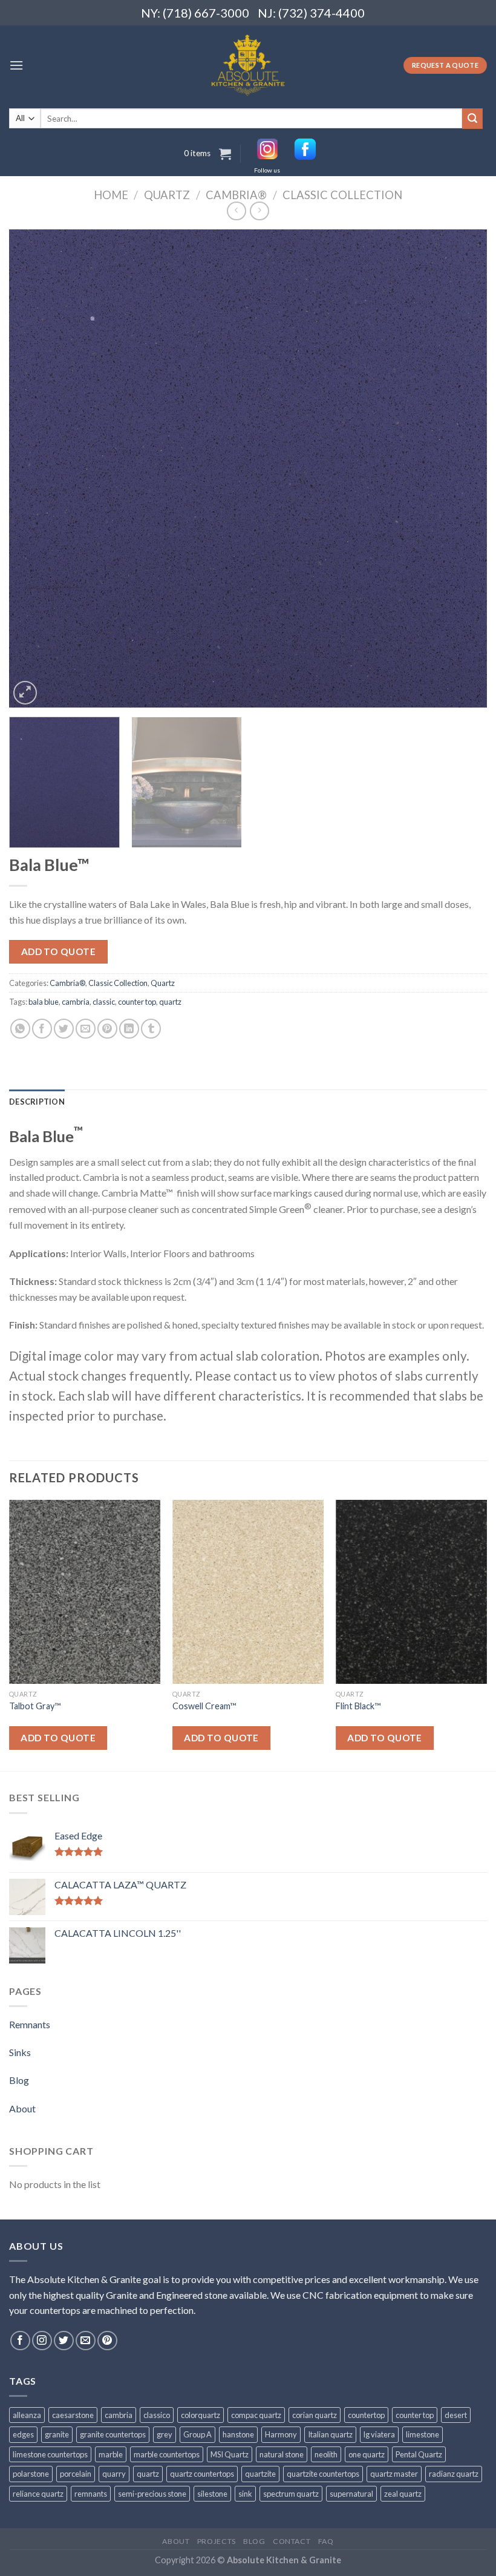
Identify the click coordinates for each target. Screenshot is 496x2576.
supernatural (351, 2494)
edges (23, 2434)
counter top (137, 1002)
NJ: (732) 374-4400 (311, 13)
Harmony (281, 2434)
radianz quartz (454, 2474)
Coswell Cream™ (204, 1706)
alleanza (27, 2415)
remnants (91, 2494)
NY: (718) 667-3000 (190, 13)
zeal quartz (403, 2494)
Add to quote (59, 951)
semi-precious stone (152, 2494)
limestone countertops (50, 2454)
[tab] (37, 1102)
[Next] (462, 468)
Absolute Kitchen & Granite (284, 2560)
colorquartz (201, 2415)
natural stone (282, 2454)
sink (245, 2494)
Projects (217, 2541)
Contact (292, 2541)
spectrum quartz (291, 2494)
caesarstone (73, 2415)
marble (111, 2454)
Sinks (20, 2052)
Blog (19, 2080)
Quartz (167, 195)
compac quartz (256, 2415)
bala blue (44, 1002)
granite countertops (113, 2434)
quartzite (260, 2474)
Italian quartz (330, 2434)
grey (165, 2434)
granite (57, 2434)
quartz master (394, 2474)
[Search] (472, 119)
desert (456, 2415)
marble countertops (167, 2454)
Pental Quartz (419, 2454)
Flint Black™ (358, 1706)
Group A (197, 2434)
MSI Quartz (230, 2454)
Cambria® (236, 195)
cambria (76, 1002)
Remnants (30, 2024)
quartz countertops (202, 2474)
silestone (212, 2494)
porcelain (76, 2474)
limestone (423, 2434)
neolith (326, 2454)
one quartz (367, 2454)
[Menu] (16, 65)
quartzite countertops (323, 2474)
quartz (170, 1002)
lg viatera (379, 2434)
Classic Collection (342, 195)
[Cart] (225, 154)
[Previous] (34, 468)
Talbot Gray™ (35, 1706)
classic (104, 1002)
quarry (114, 2474)
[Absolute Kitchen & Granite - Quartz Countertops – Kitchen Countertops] (248, 65)
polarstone (31, 2474)
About (22, 2108)
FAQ (326, 2541)
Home (111, 195)
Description (37, 1102)
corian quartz (315, 2415)
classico (157, 2415)
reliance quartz (38, 2494)
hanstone (238, 2434)
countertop (366, 2415)
